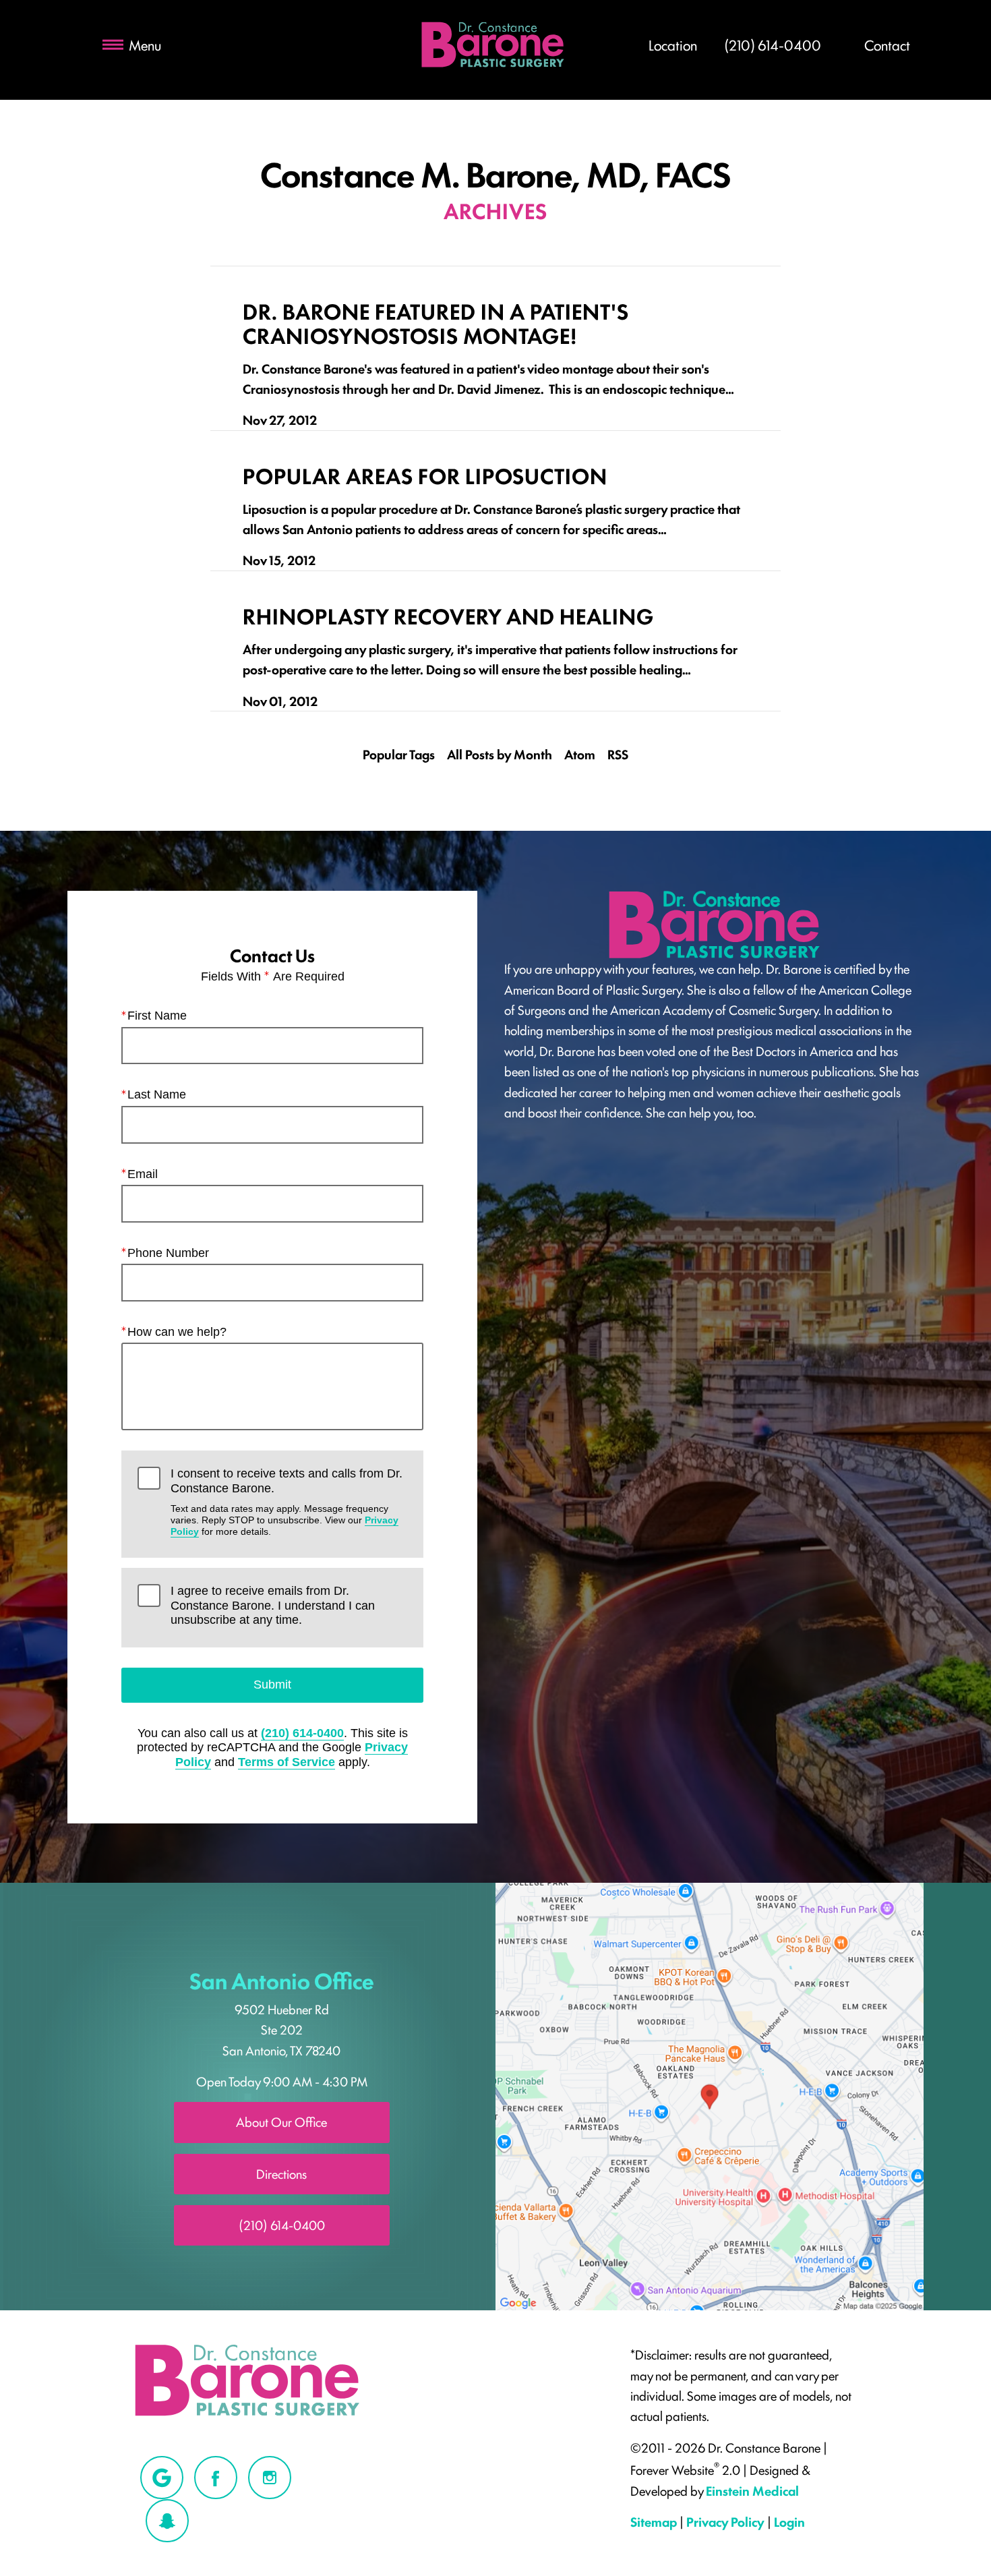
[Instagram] (270, 2478)
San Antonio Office (282, 1980)
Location (673, 45)
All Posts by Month (500, 754)
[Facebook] (216, 2478)
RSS (618, 754)
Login (789, 2521)
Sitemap (654, 2521)
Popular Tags (399, 754)
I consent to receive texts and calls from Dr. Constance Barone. (287, 1502)
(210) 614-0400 (302, 1733)
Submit (272, 1685)
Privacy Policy (725, 2521)
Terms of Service (287, 1762)
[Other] (162, 2478)
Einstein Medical (752, 2490)
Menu (145, 45)
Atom (580, 754)
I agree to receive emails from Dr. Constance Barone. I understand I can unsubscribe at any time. (273, 1605)
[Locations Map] (710, 2095)
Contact (887, 45)
